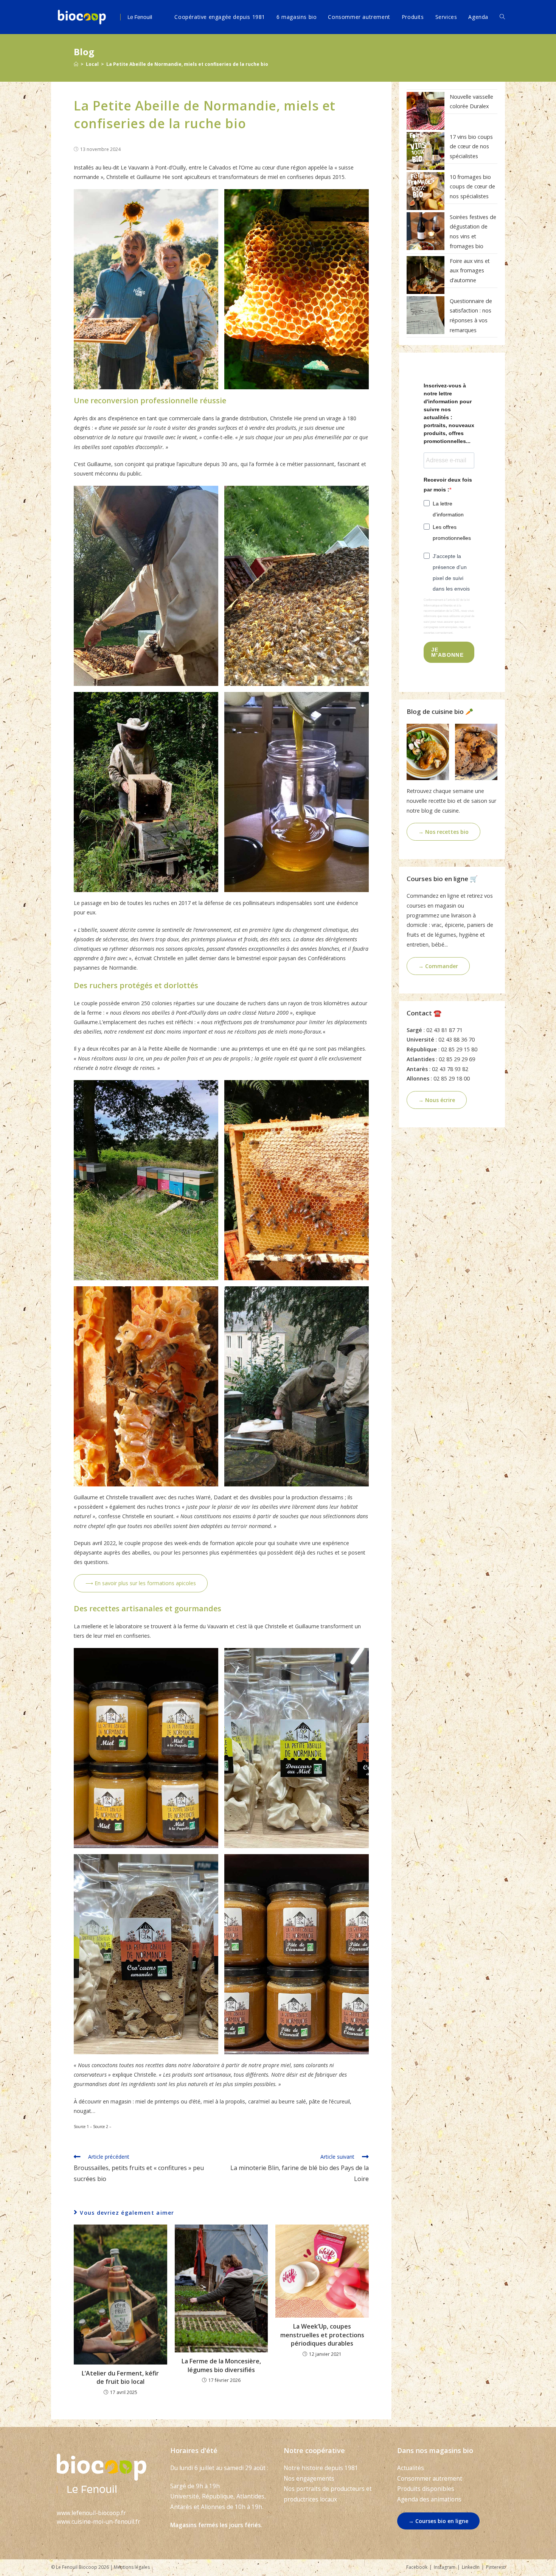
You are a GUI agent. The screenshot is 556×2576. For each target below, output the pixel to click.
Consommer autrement (430, 2479)
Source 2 (101, 2127)
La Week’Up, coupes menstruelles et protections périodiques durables (322, 2335)
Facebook (417, 2567)
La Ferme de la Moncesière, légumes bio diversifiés (221, 2365)
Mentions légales (132, 2567)
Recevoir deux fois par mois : (448, 484)
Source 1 (81, 2127)
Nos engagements (309, 2479)
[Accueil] (76, 64)
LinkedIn (471, 2567)
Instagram (445, 2567)
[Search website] (502, 17)
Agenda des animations (429, 2499)
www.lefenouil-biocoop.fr (91, 2513)
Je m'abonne (447, 652)
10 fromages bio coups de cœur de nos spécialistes (472, 187)
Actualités (411, 2468)
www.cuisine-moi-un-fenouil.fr (99, 2522)
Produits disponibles (426, 2489)
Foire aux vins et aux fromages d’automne (470, 271)
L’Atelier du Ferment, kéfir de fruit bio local (120, 2377)
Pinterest (495, 2567)
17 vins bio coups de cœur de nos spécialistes (471, 146)
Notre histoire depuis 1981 (321, 2468)
